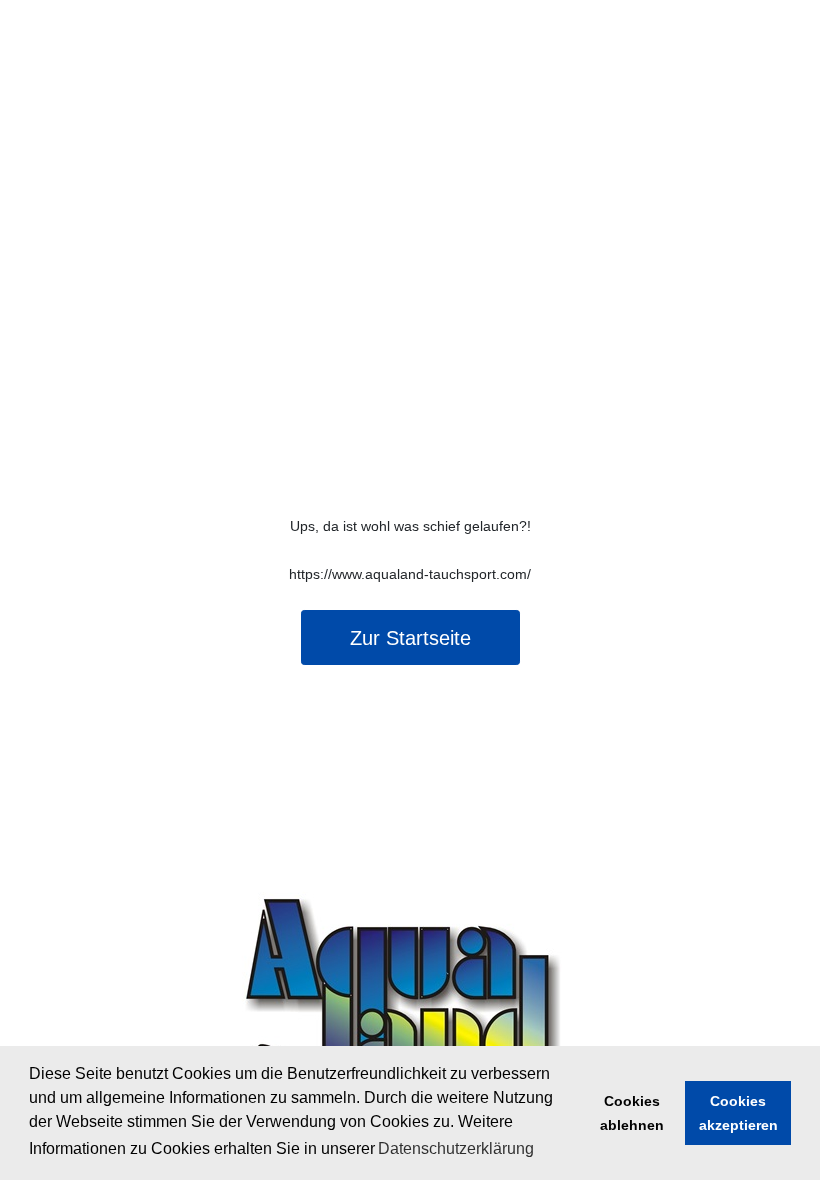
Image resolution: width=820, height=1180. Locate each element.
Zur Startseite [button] (410, 638)
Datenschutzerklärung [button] (456, 1148)
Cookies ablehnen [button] (632, 1113)
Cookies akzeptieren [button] (738, 1113)
